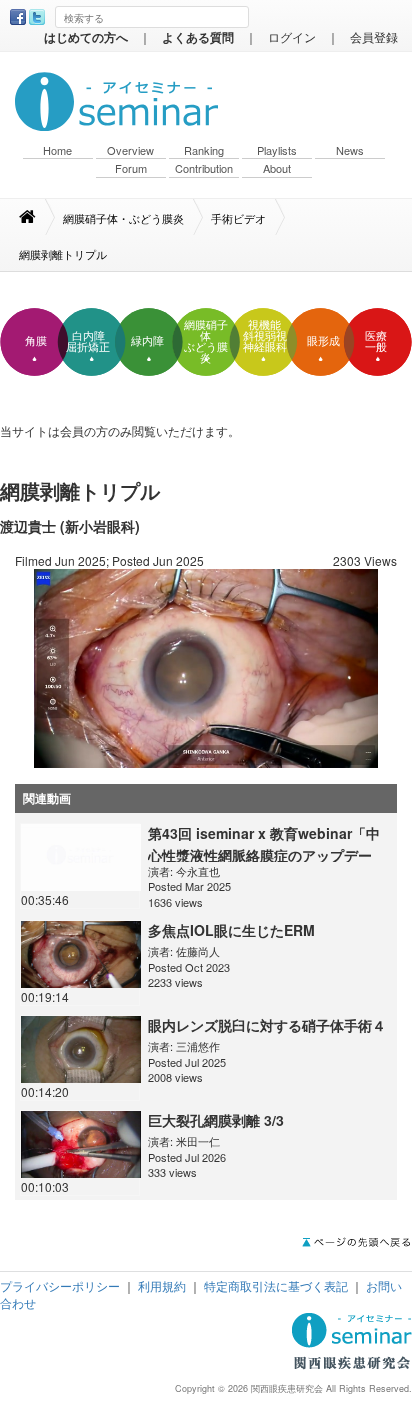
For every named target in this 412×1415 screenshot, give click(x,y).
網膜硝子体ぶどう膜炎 (206, 341)
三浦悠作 (198, 1046)
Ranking (204, 150)
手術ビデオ (238, 218)
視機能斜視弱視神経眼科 (265, 336)
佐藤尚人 (198, 951)
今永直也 (198, 871)
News (350, 150)
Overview (130, 150)
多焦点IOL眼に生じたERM (231, 930)
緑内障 (147, 341)
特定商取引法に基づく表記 (276, 1285)
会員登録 (374, 36)
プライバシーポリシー (60, 1285)
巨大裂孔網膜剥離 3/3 (216, 1120)
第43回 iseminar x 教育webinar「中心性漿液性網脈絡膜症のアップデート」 (264, 855)
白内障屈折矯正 (88, 341)
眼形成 (323, 341)
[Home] (37, 217)
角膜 (36, 341)
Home (57, 150)
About (277, 168)
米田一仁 (198, 1141)
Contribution (204, 168)
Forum (131, 168)
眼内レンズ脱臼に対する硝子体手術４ (267, 1025)
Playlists (277, 150)
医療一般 (376, 341)
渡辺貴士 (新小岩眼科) (70, 526)
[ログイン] (206, 666)
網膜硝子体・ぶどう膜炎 (123, 218)
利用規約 (162, 1285)
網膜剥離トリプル (63, 254)
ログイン (292, 36)
